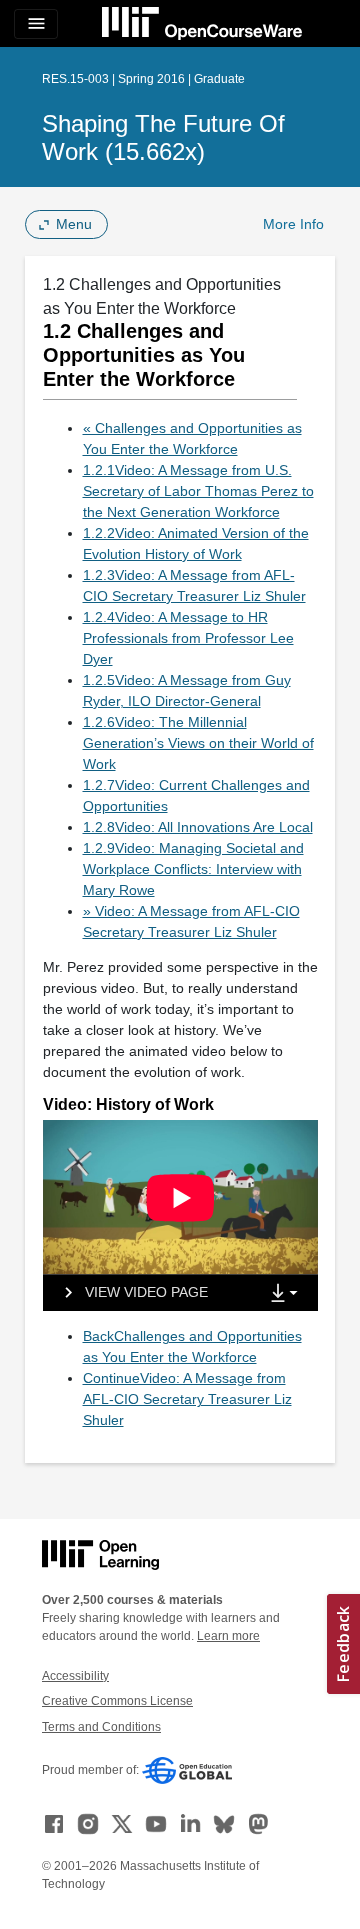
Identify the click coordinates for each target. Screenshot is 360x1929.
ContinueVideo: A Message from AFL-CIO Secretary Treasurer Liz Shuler (187, 1399)
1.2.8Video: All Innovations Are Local (198, 827)
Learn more (228, 1636)
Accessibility (75, 1676)
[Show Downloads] (288, 1294)
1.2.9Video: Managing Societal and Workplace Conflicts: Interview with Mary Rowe (193, 869)
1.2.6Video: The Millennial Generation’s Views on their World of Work (198, 743)
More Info (293, 224)
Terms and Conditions (101, 1727)
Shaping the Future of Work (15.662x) (163, 137)
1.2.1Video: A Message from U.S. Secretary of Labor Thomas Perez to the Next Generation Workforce (198, 491)
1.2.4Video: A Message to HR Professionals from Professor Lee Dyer (188, 638)
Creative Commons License (117, 1701)
